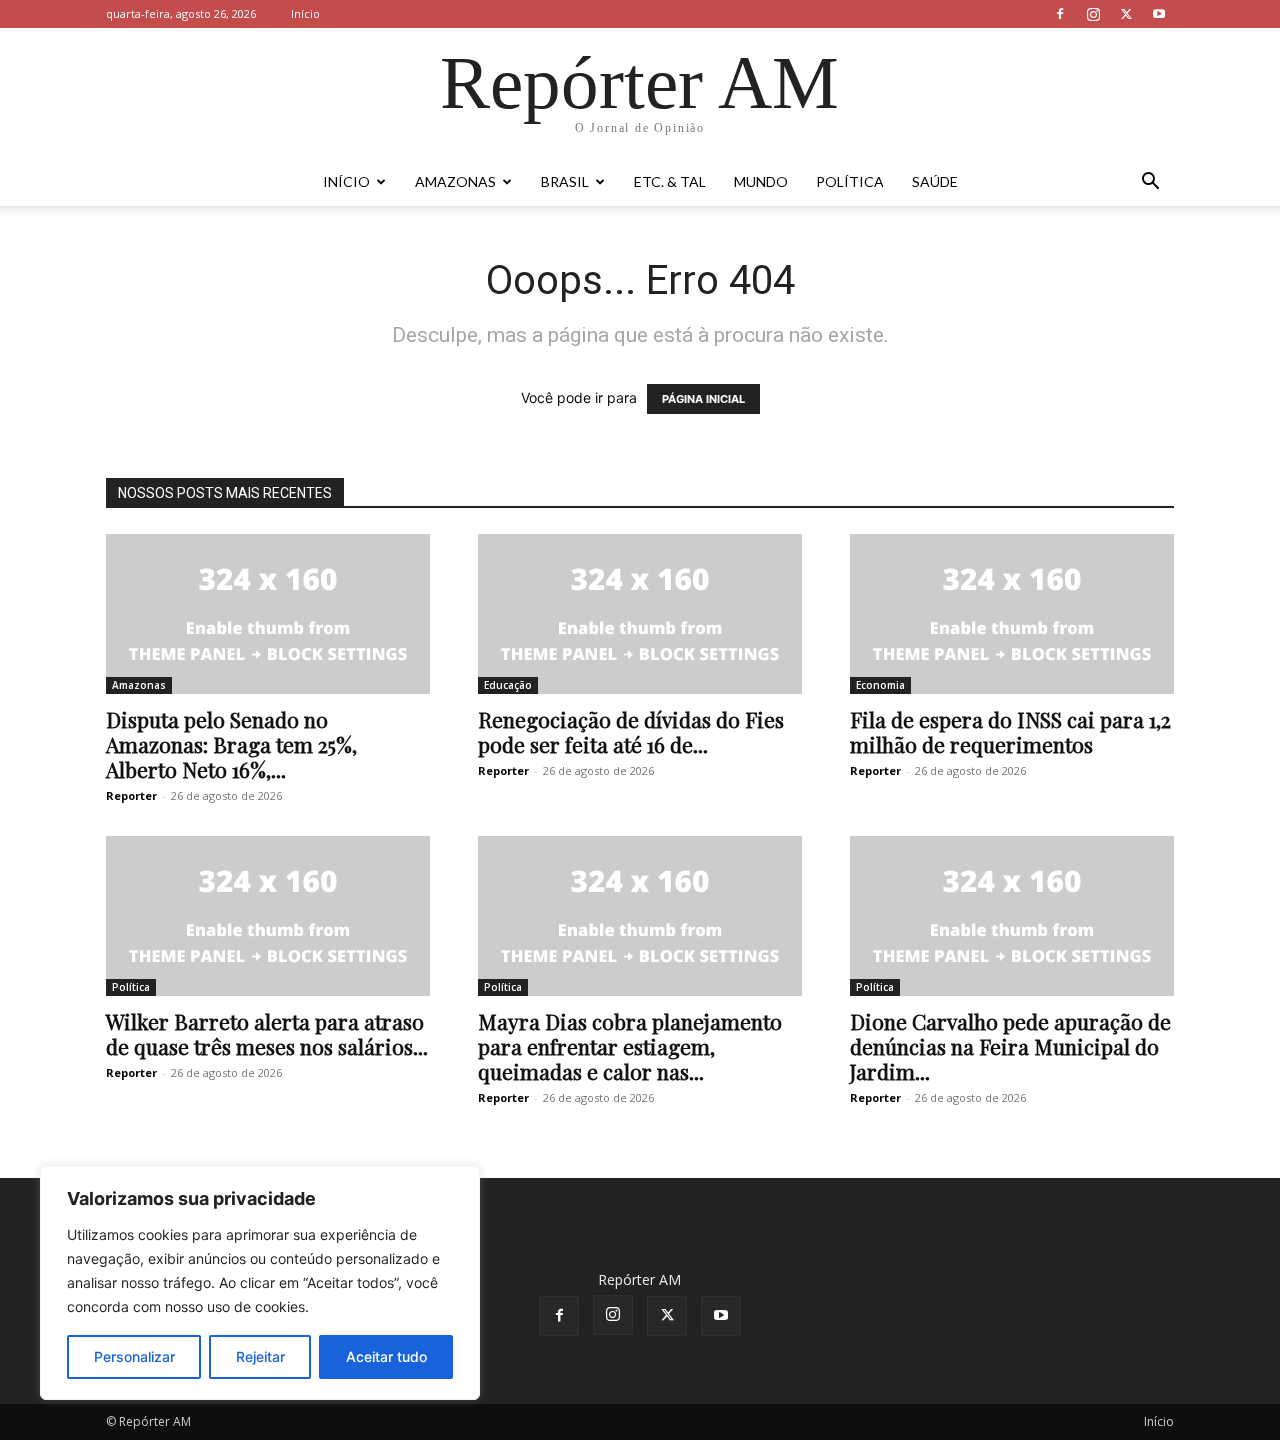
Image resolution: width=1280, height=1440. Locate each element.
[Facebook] (1060, 14)
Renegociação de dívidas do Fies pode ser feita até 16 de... (631, 731)
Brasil (565, 181)
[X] (1126, 14)
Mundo (761, 181)
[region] (260, 1283)
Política (850, 181)
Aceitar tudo (386, 1356)
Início (305, 13)
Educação (508, 685)
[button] (1150, 183)
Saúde (935, 181)
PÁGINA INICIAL (703, 399)
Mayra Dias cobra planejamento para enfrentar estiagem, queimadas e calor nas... (630, 1046)
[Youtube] (1159, 14)
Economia (880, 685)
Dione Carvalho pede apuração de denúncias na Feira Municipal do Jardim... (1010, 1046)
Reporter (131, 795)
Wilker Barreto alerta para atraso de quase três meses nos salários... (267, 1033)
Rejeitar (260, 1356)
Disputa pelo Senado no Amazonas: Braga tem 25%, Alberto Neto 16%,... (231, 744)
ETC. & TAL (670, 181)
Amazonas (455, 181)
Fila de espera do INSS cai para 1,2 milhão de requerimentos (1010, 731)
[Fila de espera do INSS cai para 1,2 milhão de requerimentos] (1012, 614)
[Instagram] (1093, 14)
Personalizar (134, 1356)
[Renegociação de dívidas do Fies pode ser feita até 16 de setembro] (640, 614)
